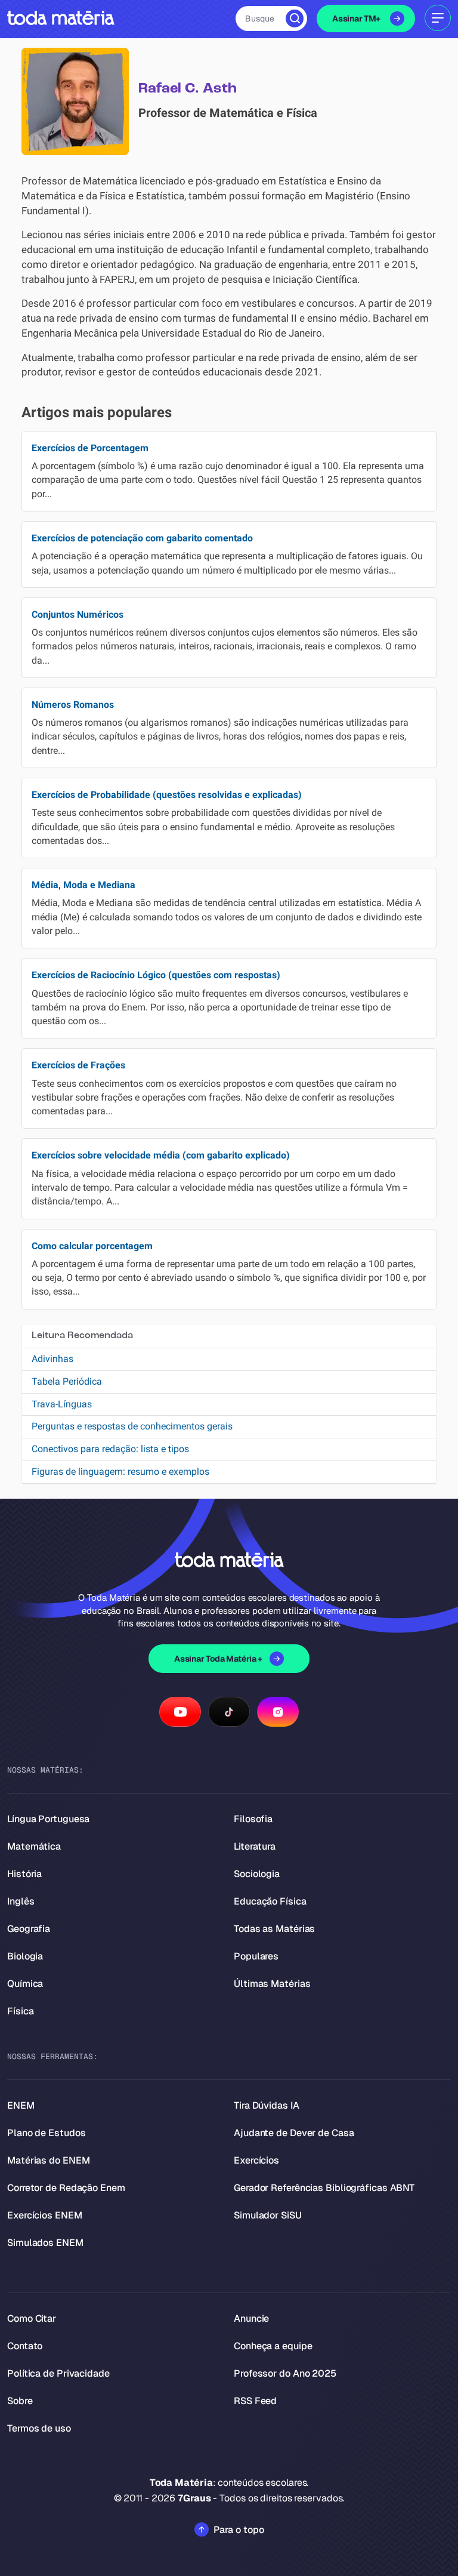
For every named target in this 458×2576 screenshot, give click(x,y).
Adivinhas (52, 1359)
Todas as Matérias (274, 1929)
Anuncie (251, 2318)
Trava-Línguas (62, 1404)
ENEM (21, 2105)
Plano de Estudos (46, 2133)
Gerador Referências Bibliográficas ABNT (324, 2188)
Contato (25, 2346)
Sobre (20, 2401)
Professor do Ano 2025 (285, 2373)
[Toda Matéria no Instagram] (278, 1712)
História (24, 1874)
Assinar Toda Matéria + (218, 1659)
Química (25, 1984)
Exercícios (256, 2160)
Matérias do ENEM (48, 2160)
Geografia (29, 1929)
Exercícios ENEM (45, 2215)
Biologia (25, 1956)
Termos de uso (39, 2428)
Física (20, 2011)
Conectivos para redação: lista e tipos (110, 1449)
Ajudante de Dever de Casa (294, 2133)
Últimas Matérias (272, 1984)
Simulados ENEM (45, 2243)
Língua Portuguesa (48, 1819)
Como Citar (32, 2318)
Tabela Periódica (67, 1381)
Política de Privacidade (58, 2373)
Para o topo (239, 2530)
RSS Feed (255, 2401)
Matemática (34, 1846)
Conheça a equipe (273, 2346)
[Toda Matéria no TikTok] (229, 1712)
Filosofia (253, 1819)
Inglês (21, 1901)
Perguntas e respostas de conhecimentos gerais (132, 1426)
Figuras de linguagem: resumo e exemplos (120, 1472)
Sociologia (257, 1874)
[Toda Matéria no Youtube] (180, 1712)
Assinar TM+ (356, 19)
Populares (256, 1956)
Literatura (255, 1846)
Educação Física (270, 1901)
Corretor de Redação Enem (66, 2188)
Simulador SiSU (268, 2215)
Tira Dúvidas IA (267, 2105)
